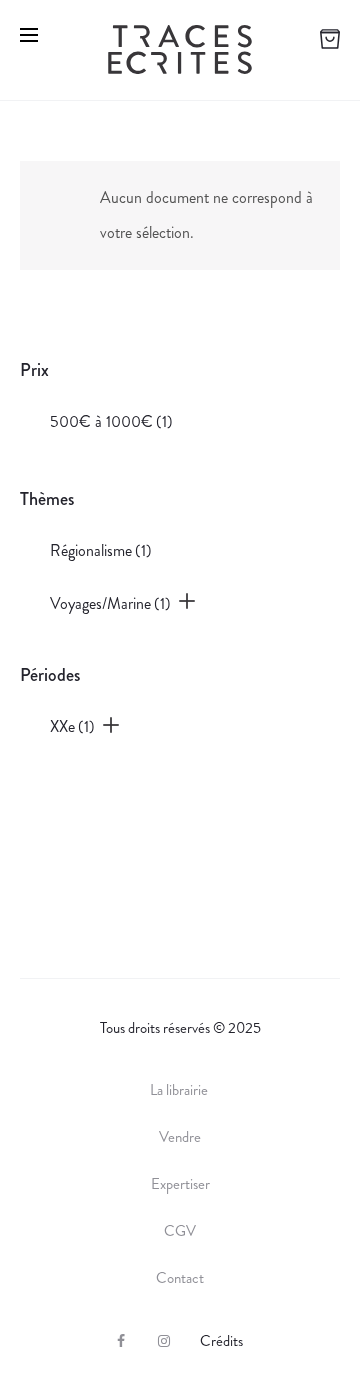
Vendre (180, 1137)
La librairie (180, 1090)
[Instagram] (164, 1341)
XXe (72, 726)
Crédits (221, 1341)
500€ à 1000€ (111, 421)
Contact (180, 1278)
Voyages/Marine (110, 603)
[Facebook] (121, 1341)
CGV (180, 1231)
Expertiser (180, 1184)
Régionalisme (101, 550)
